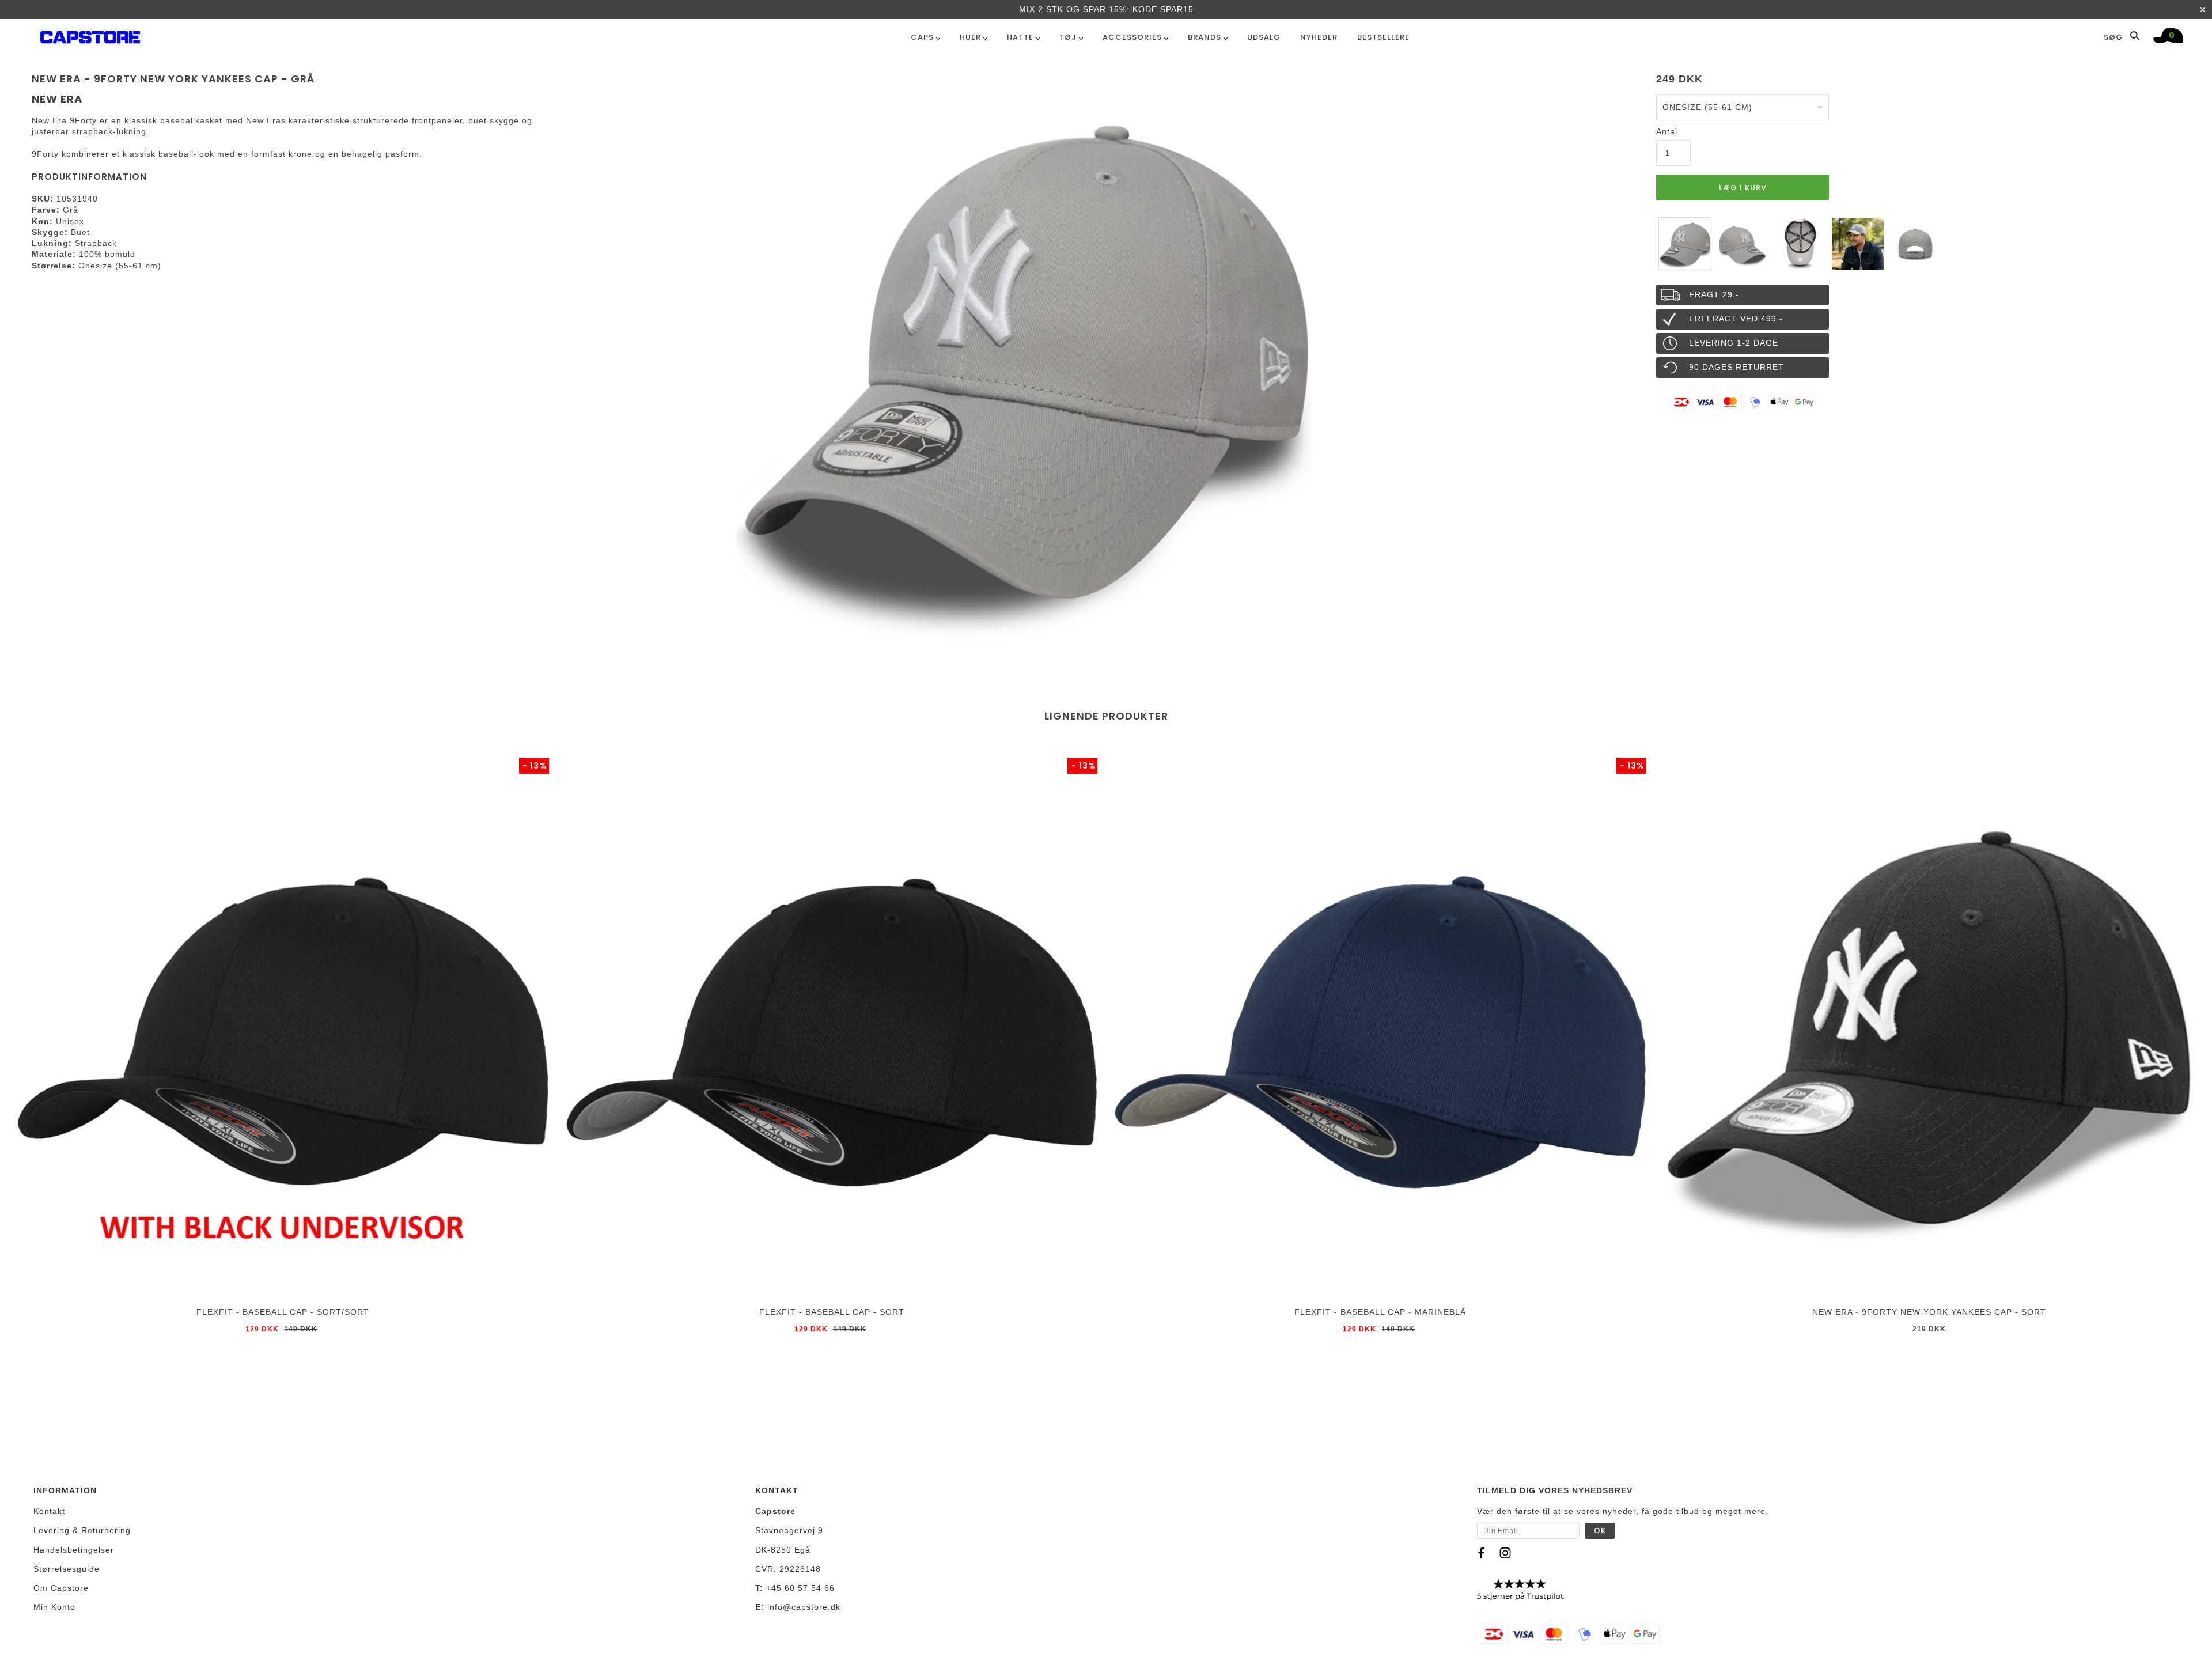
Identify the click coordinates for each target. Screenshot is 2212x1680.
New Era (57, 99)
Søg (2114, 37)
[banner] (90, 35)
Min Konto (54, 1607)
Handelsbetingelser (74, 1550)
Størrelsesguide (67, 1569)
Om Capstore (61, 1588)
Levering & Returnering (82, 1530)
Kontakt (49, 1511)
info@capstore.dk (804, 1607)
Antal (1667, 131)
